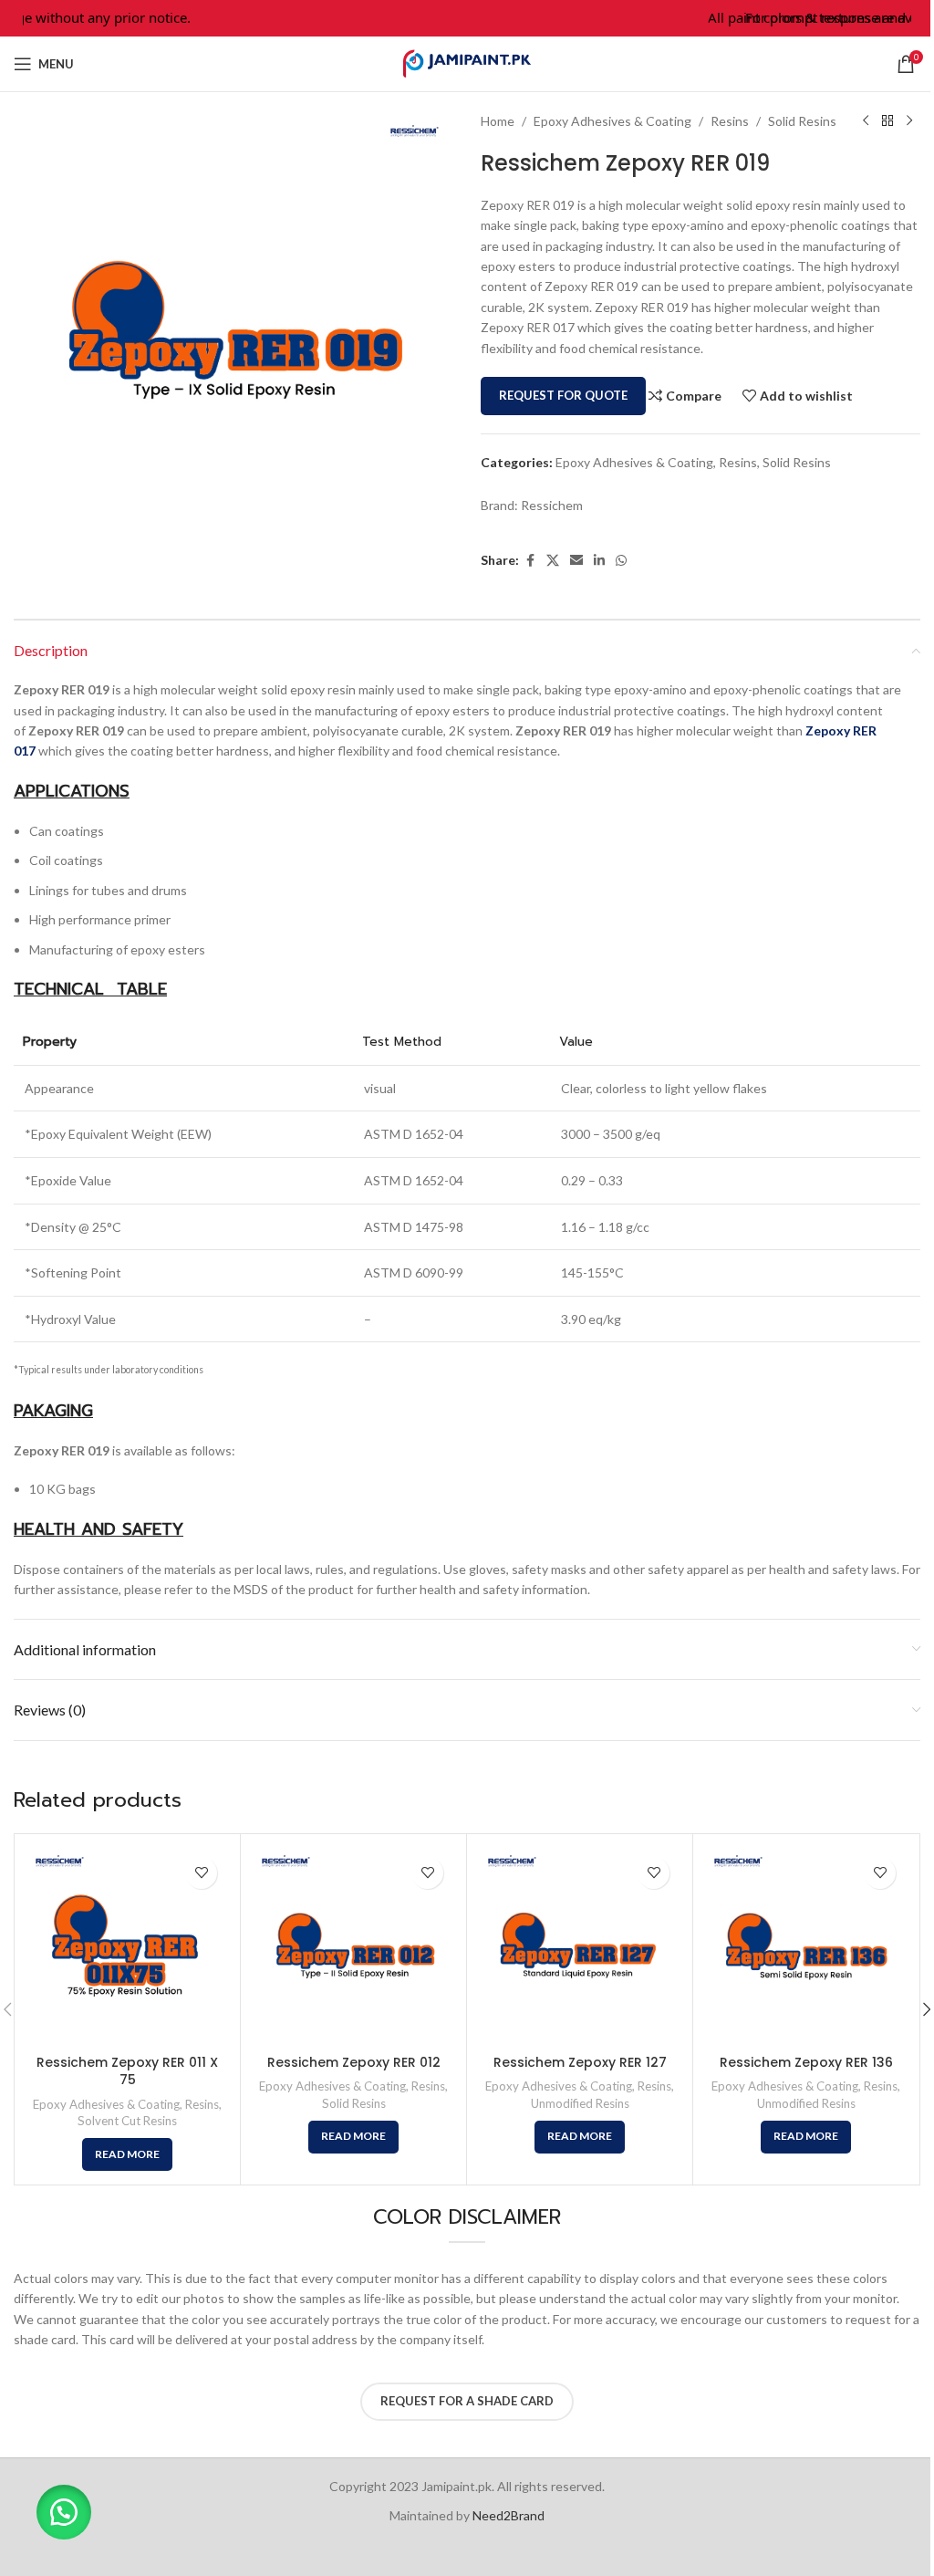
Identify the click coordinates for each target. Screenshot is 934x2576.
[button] (64, 2512)
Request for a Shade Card (467, 2401)
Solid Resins (802, 121)
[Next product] (909, 121)
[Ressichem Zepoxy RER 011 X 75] (127, 1947)
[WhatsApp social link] (621, 561)
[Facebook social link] (530, 561)
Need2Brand (509, 2515)
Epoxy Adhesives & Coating (612, 121)
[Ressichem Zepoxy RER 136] (806, 1947)
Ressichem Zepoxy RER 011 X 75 (127, 2071)
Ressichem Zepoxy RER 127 (580, 2062)
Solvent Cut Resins (127, 2121)
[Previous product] (866, 121)
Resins (730, 121)
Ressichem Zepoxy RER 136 (806, 2062)
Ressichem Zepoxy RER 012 (354, 2062)
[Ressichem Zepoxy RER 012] (353, 1947)
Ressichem (552, 505)
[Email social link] (576, 561)
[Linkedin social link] (599, 561)
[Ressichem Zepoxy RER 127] (580, 1947)
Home (498, 121)
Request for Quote (563, 395)
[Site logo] (467, 63)
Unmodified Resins (580, 2103)
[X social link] (553, 561)
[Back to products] (887, 121)
